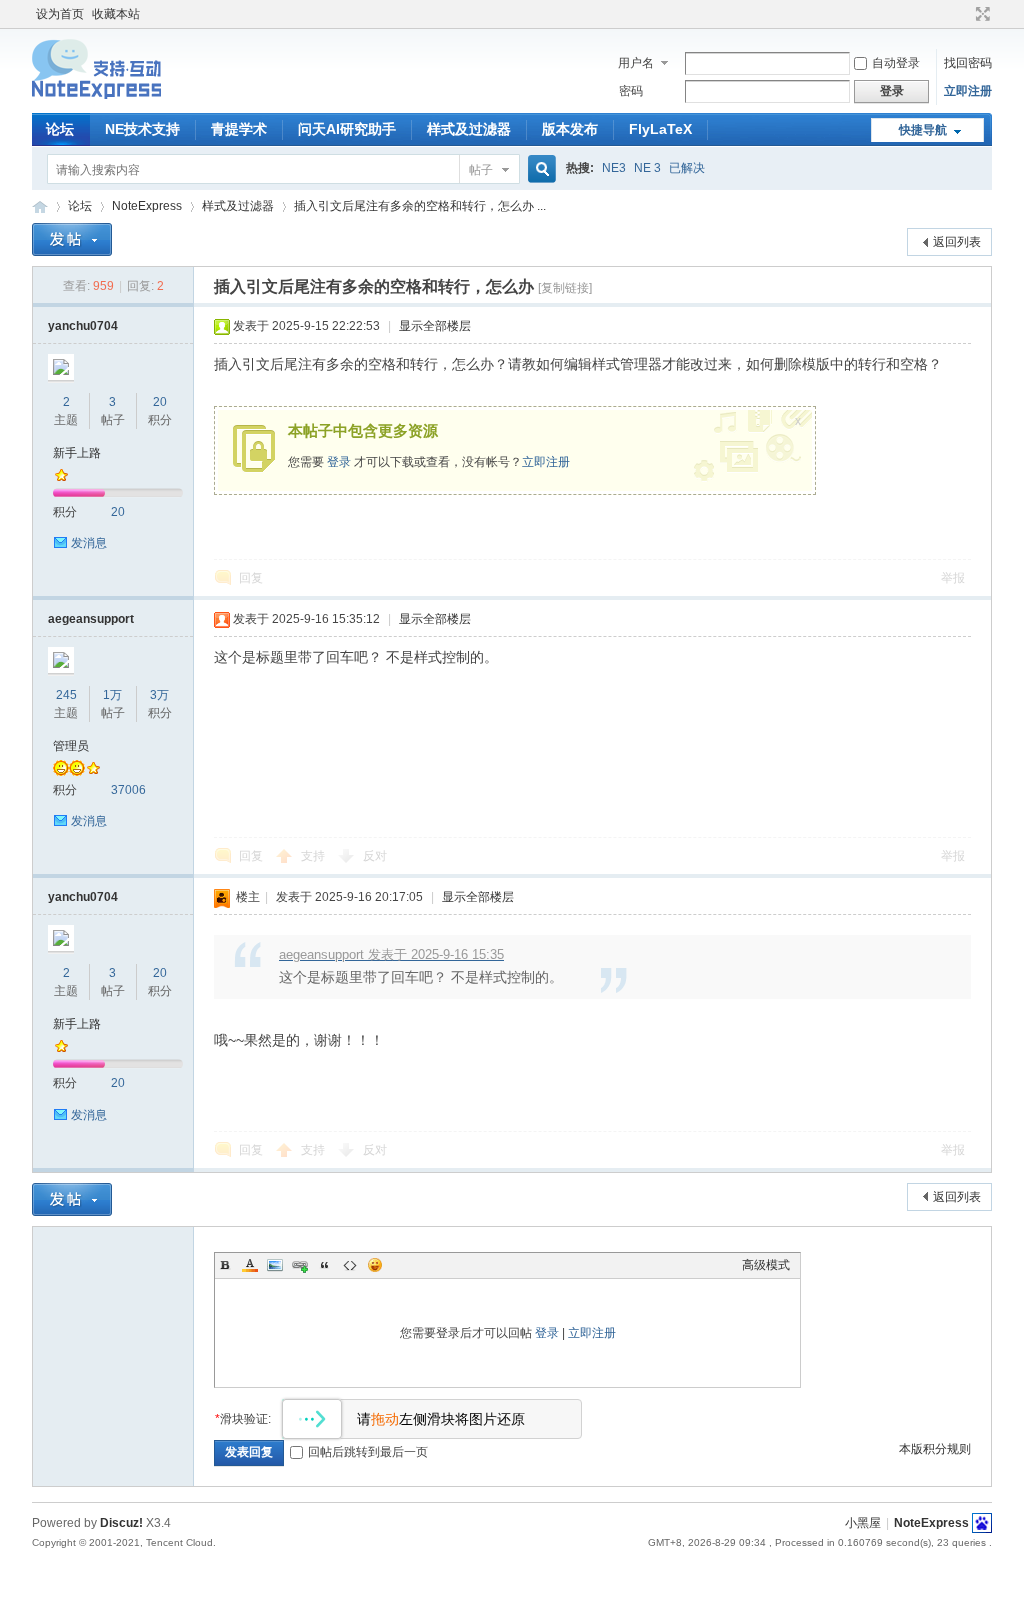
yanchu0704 (83, 326)
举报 (953, 578)
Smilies (375, 1265)
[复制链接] (565, 288)
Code (350, 1265)
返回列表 (957, 242)
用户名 (636, 63)
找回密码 (968, 63)
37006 (128, 790)
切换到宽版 (980, 14)
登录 (339, 462)
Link (300, 1265)
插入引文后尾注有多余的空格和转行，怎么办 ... (420, 206)
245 (66, 695)
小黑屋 (863, 1523)
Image (275, 1265)
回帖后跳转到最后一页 (368, 1452)
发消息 (89, 543)
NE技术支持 (142, 129)
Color (250, 1265)
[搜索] (539, 169)
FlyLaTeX (660, 129)
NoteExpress (40, 206)
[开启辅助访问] (964, 14)
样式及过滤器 (469, 129)
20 (160, 402)
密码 (631, 91)
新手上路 (77, 453)
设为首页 (60, 14)
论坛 (60, 129)
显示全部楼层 (435, 326)
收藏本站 (116, 14)
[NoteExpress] (96, 101)
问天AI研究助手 (347, 129)
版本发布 (570, 129)
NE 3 (647, 168)
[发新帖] (72, 239)
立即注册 (968, 91)
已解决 (687, 168)
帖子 (481, 170)
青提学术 (239, 129)
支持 (314, 856)
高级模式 (766, 1265)
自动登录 (896, 63)
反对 (375, 856)
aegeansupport (91, 619)
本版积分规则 (935, 1449)
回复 (251, 578)
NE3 (614, 168)
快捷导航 (923, 130)
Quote (325, 1265)
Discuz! (121, 1523)
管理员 (71, 746)
